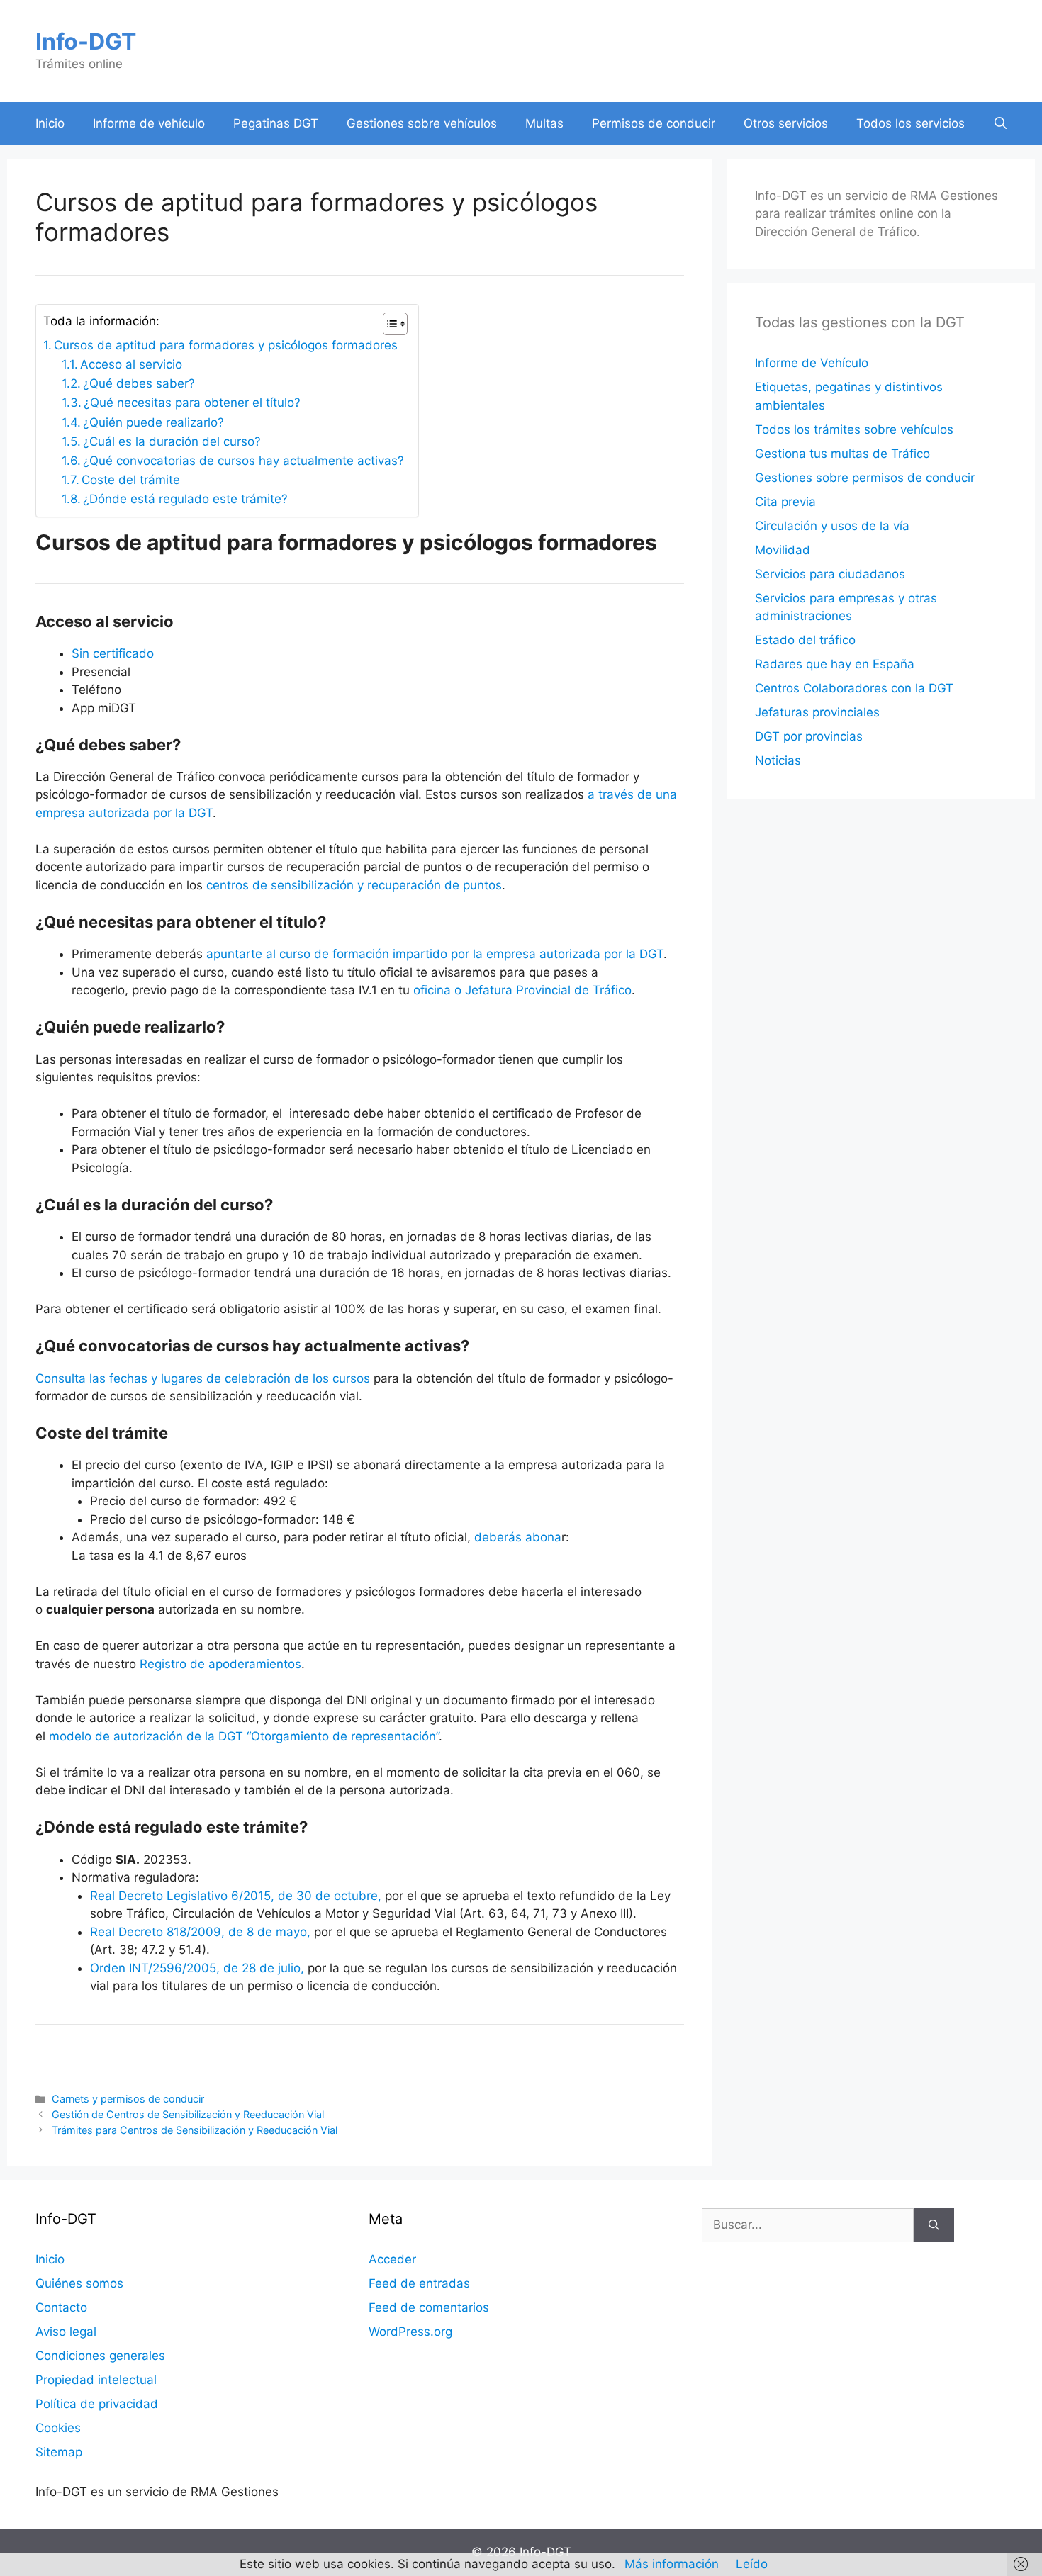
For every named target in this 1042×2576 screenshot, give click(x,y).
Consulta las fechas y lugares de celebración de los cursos (203, 1378)
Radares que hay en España (835, 664)
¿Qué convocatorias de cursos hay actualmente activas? (243, 461)
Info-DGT (86, 41)
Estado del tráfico (805, 640)
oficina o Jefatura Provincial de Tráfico (522, 990)
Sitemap (59, 2452)
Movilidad (783, 550)
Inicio (50, 123)
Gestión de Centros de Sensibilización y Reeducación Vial (188, 2114)
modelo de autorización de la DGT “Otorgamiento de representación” (244, 1736)
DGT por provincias (809, 736)
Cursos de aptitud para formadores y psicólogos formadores (226, 345)
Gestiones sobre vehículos (422, 123)
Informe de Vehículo (812, 363)
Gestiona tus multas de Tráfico (842, 454)
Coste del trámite (131, 480)
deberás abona (518, 1537)
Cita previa (785, 502)
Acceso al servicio (131, 364)
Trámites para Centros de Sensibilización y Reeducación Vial (195, 2130)
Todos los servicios (911, 123)
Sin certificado (113, 653)
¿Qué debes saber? (139, 383)
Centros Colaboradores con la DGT (854, 688)
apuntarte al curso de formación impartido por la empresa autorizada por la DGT (435, 954)
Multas (544, 123)
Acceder (392, 2259)
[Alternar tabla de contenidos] (388, 324)
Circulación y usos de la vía (832, 526)
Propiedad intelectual (96, 2380)
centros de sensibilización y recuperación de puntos (354, 885)
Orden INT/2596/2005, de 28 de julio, (197, 1968)
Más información (672, 2564)
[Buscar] (934, 2225)
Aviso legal (66, 2332)
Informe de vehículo (149, 123)
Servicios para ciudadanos (830, 574)
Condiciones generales (100, 2356)
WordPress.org (410, 2332)
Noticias (778, 760)
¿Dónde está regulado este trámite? (185, 499)
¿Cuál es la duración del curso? (172, 441)
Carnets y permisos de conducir (128, 2099)
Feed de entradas (419, 2283)
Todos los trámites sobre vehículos (854, 429)
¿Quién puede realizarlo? (153, 422)
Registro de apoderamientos (220, 1664)
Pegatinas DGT (276, 123)
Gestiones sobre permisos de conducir (865, 478)
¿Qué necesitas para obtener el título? (192, 403)
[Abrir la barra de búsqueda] (1001, 123)
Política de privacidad (97, 2404)
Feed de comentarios (429, 2307)
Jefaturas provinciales (817, 712)
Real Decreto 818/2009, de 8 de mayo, (200, 1932)
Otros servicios (786, 123)
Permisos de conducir (654, 123)
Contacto (61, 2307)
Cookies (58, 2428)
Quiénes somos (79, 2283)
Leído (752, 2564)
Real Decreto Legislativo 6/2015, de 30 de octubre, (236, 1896)
